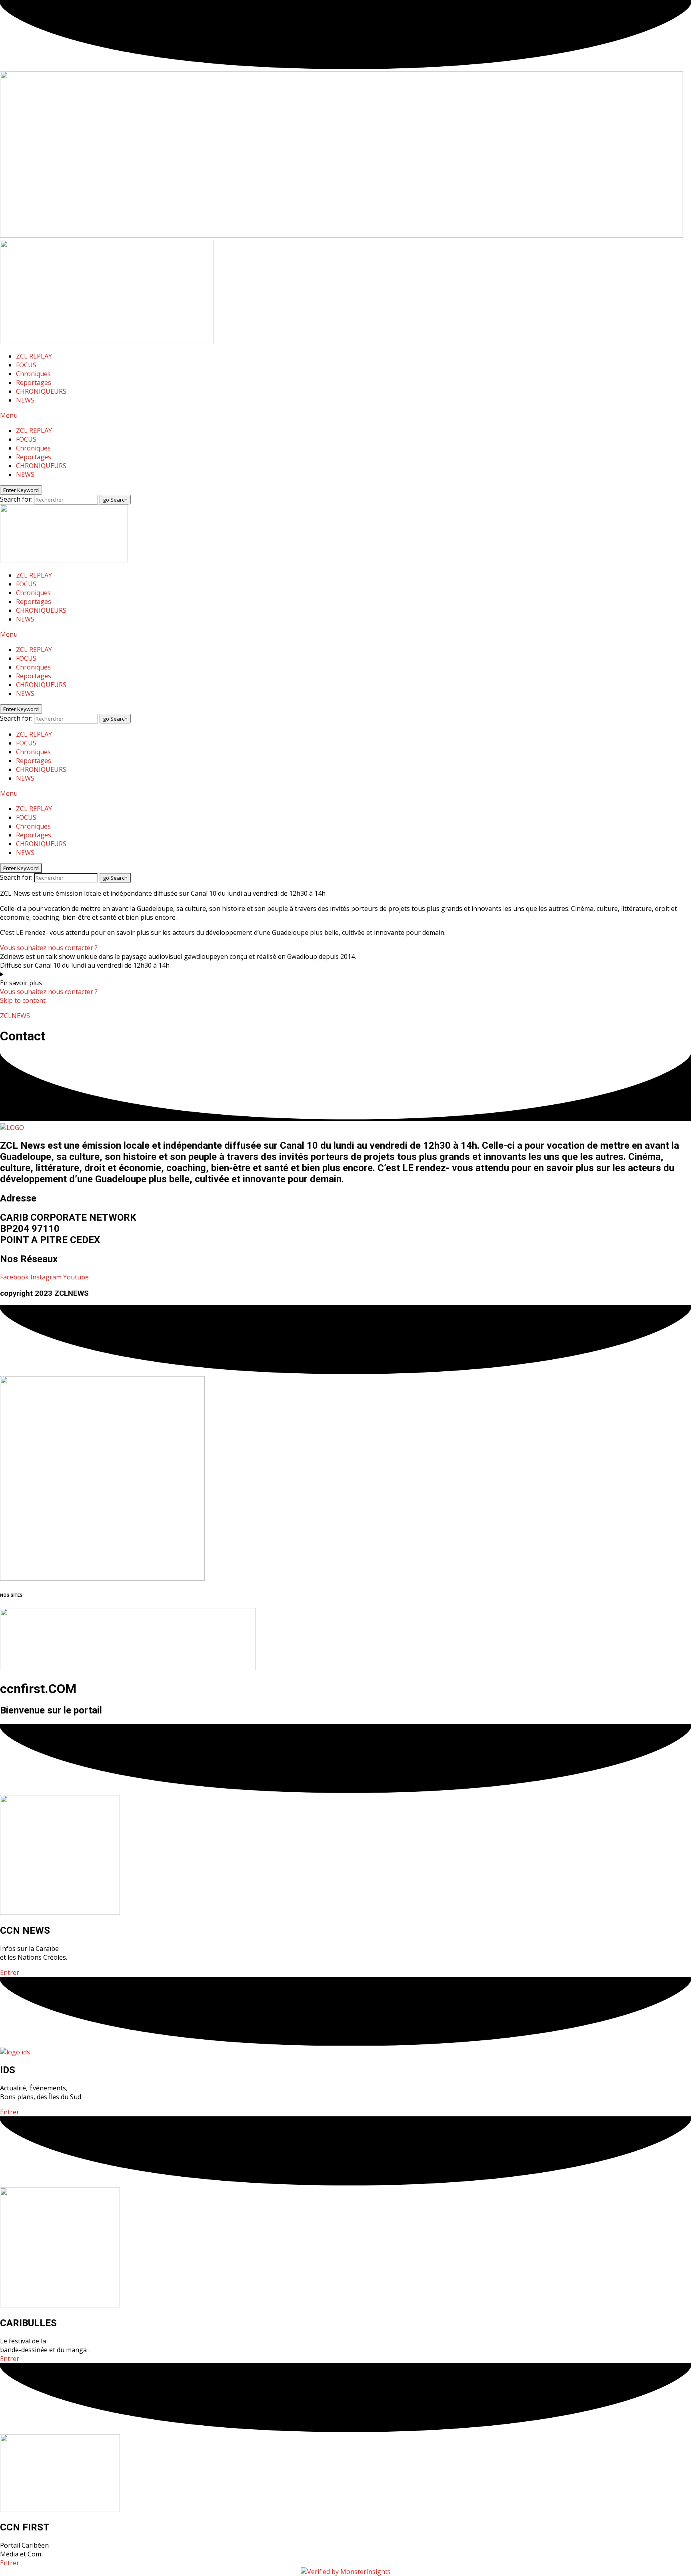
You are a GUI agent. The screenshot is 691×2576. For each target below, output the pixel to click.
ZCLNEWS (15, 1016)
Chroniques (33, 374)
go (115, 500)
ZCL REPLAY (34, 356)
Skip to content (23, 1000)
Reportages (34, 383)
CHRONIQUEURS (41, 391)
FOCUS (26, 365)
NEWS (25, 400)
